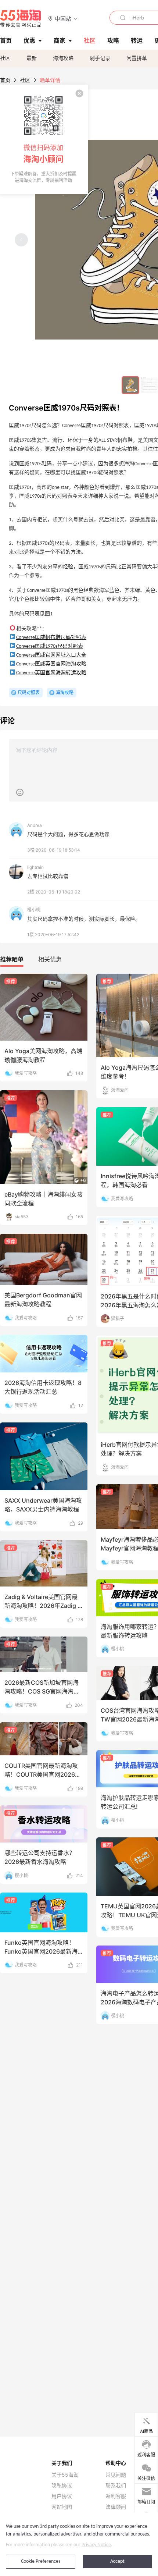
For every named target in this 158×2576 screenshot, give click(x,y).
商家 (60, 40)
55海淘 (21, 18)
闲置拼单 (137, 58)
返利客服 (116, 2496)
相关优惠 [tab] (50, 959)
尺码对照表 (29, 692)
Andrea (35, 825)
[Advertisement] (79, 1183)
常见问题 (116, 2475)
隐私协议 (62, 2486)
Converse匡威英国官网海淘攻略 (51, 664)
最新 (32, 58)
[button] (63, 18)
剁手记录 (100, 58)
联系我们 (116, 2486)
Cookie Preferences (41, 2561)
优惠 (29, 40)
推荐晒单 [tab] (12, 959)
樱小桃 (34, 910)
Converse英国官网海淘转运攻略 (51, 673)
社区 (5, 58)
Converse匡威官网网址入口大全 (51, 655)
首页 (5, 80)
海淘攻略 (63, 58)
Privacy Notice (96, 2545)
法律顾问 (116, 2507)
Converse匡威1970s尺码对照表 (50, 646)
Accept (117, 2561)
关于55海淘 (65, 2475)
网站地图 (62, 2507)
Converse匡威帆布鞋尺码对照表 (51, 638)
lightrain (35, 867)
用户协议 (62, 2496)
